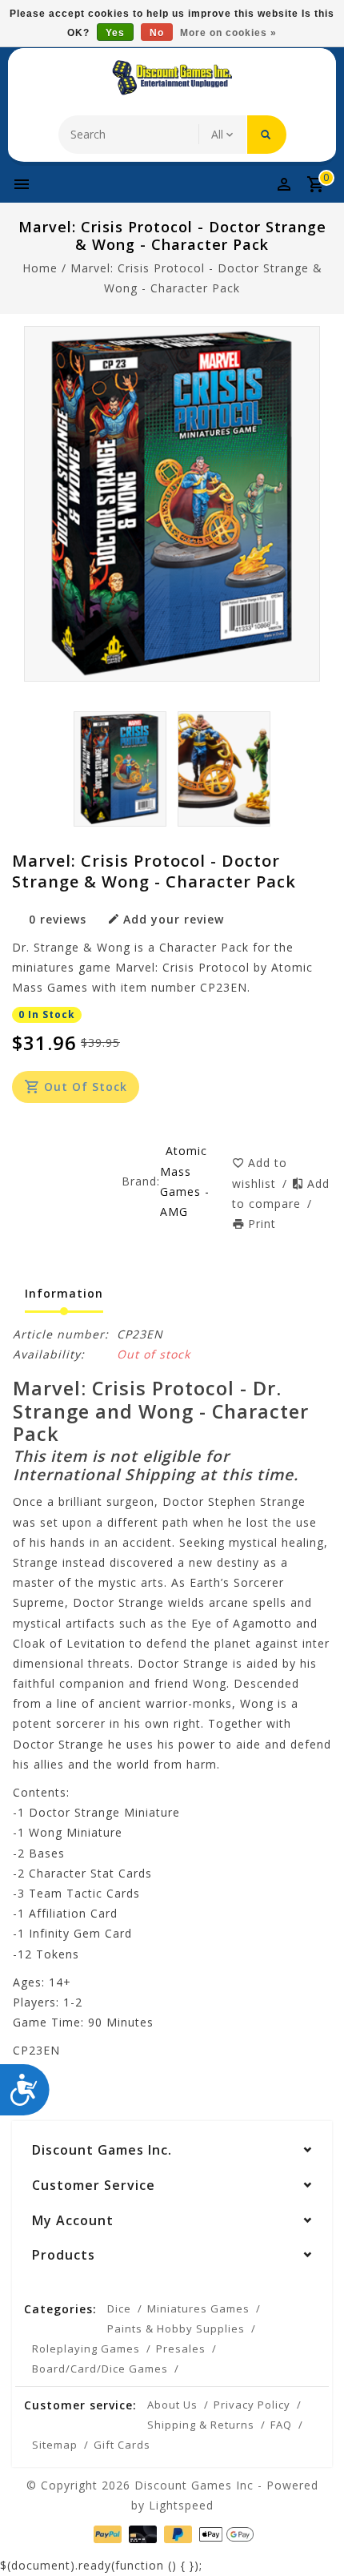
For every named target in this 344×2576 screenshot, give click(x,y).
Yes (115, 33)
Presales (181, 2349)
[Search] (267, 135)
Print (262, 1224)
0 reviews (58, 919)
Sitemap (55, 2445)
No (157, 33)
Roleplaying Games (86, 2349)
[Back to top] (312, 2536)
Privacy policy (252, 2405)
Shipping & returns (201, 2425)
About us (172, 2405)
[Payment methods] (106, 2533)
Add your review (174, 919)
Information (64, 1293)
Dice (119, 2308)
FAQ (281, 2425)
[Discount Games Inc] (172, 78)
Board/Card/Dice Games (100, 2369)
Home (40, 268)
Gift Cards (122, 2445)
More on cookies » (228, 33)
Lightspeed (181, 2505)
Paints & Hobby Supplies (176, 2328)
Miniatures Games (198, 2308)
